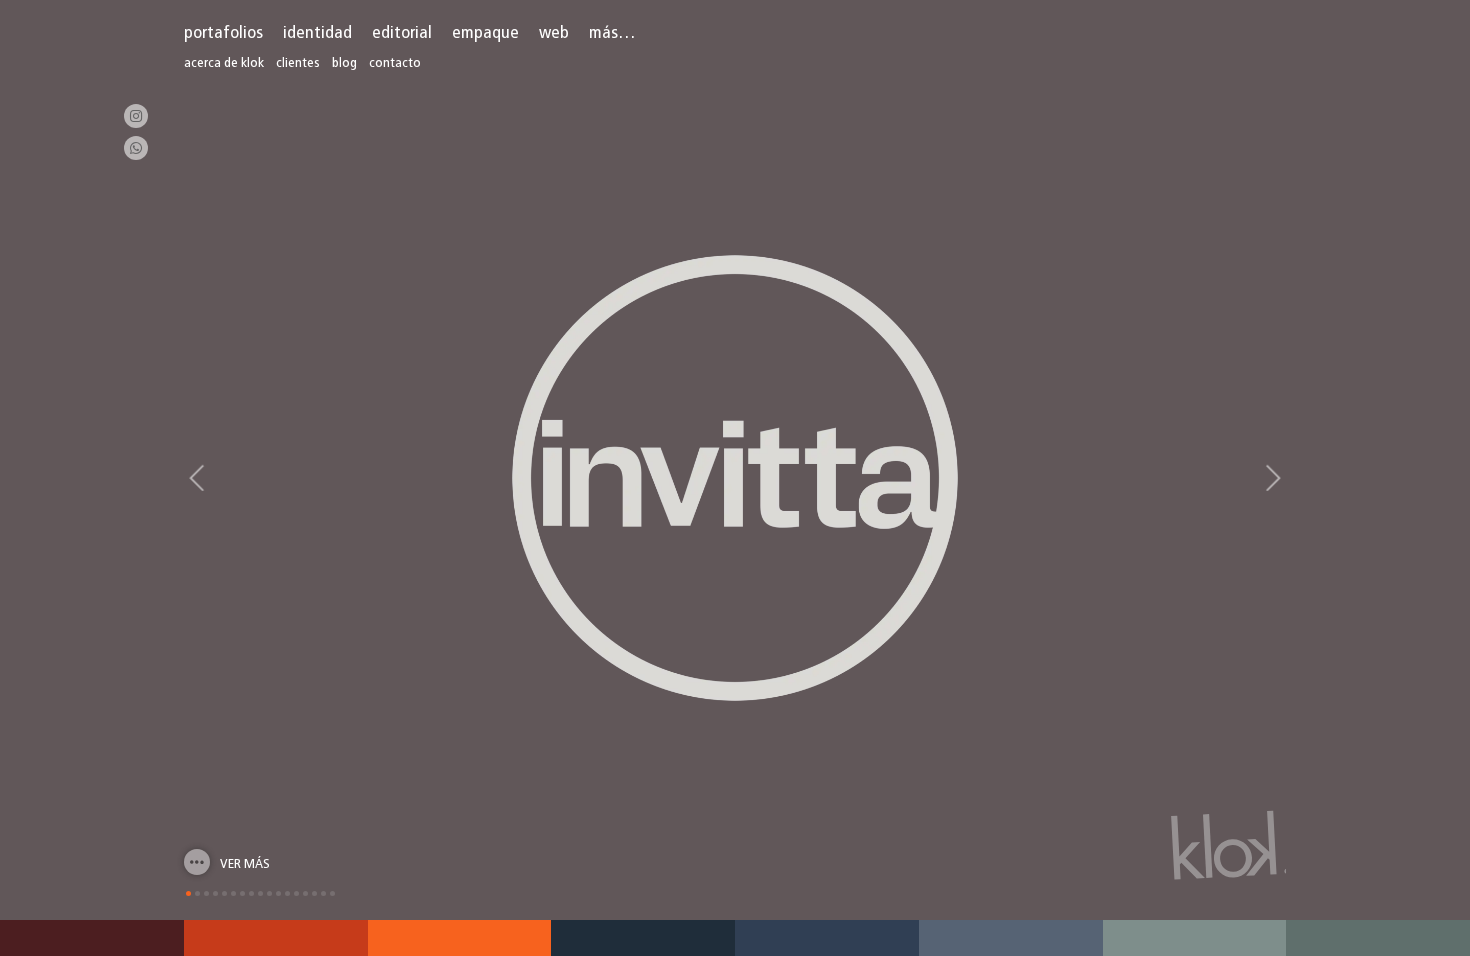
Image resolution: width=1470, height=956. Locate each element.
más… (612, 34)
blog (344, 63)
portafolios (223, 34)
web (554, 34)
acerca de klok (224, 63)
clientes (298, 63)
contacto (395, 63)
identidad (317, 34)
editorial (402, 34)
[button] (197, 478)
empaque (485, 34)
